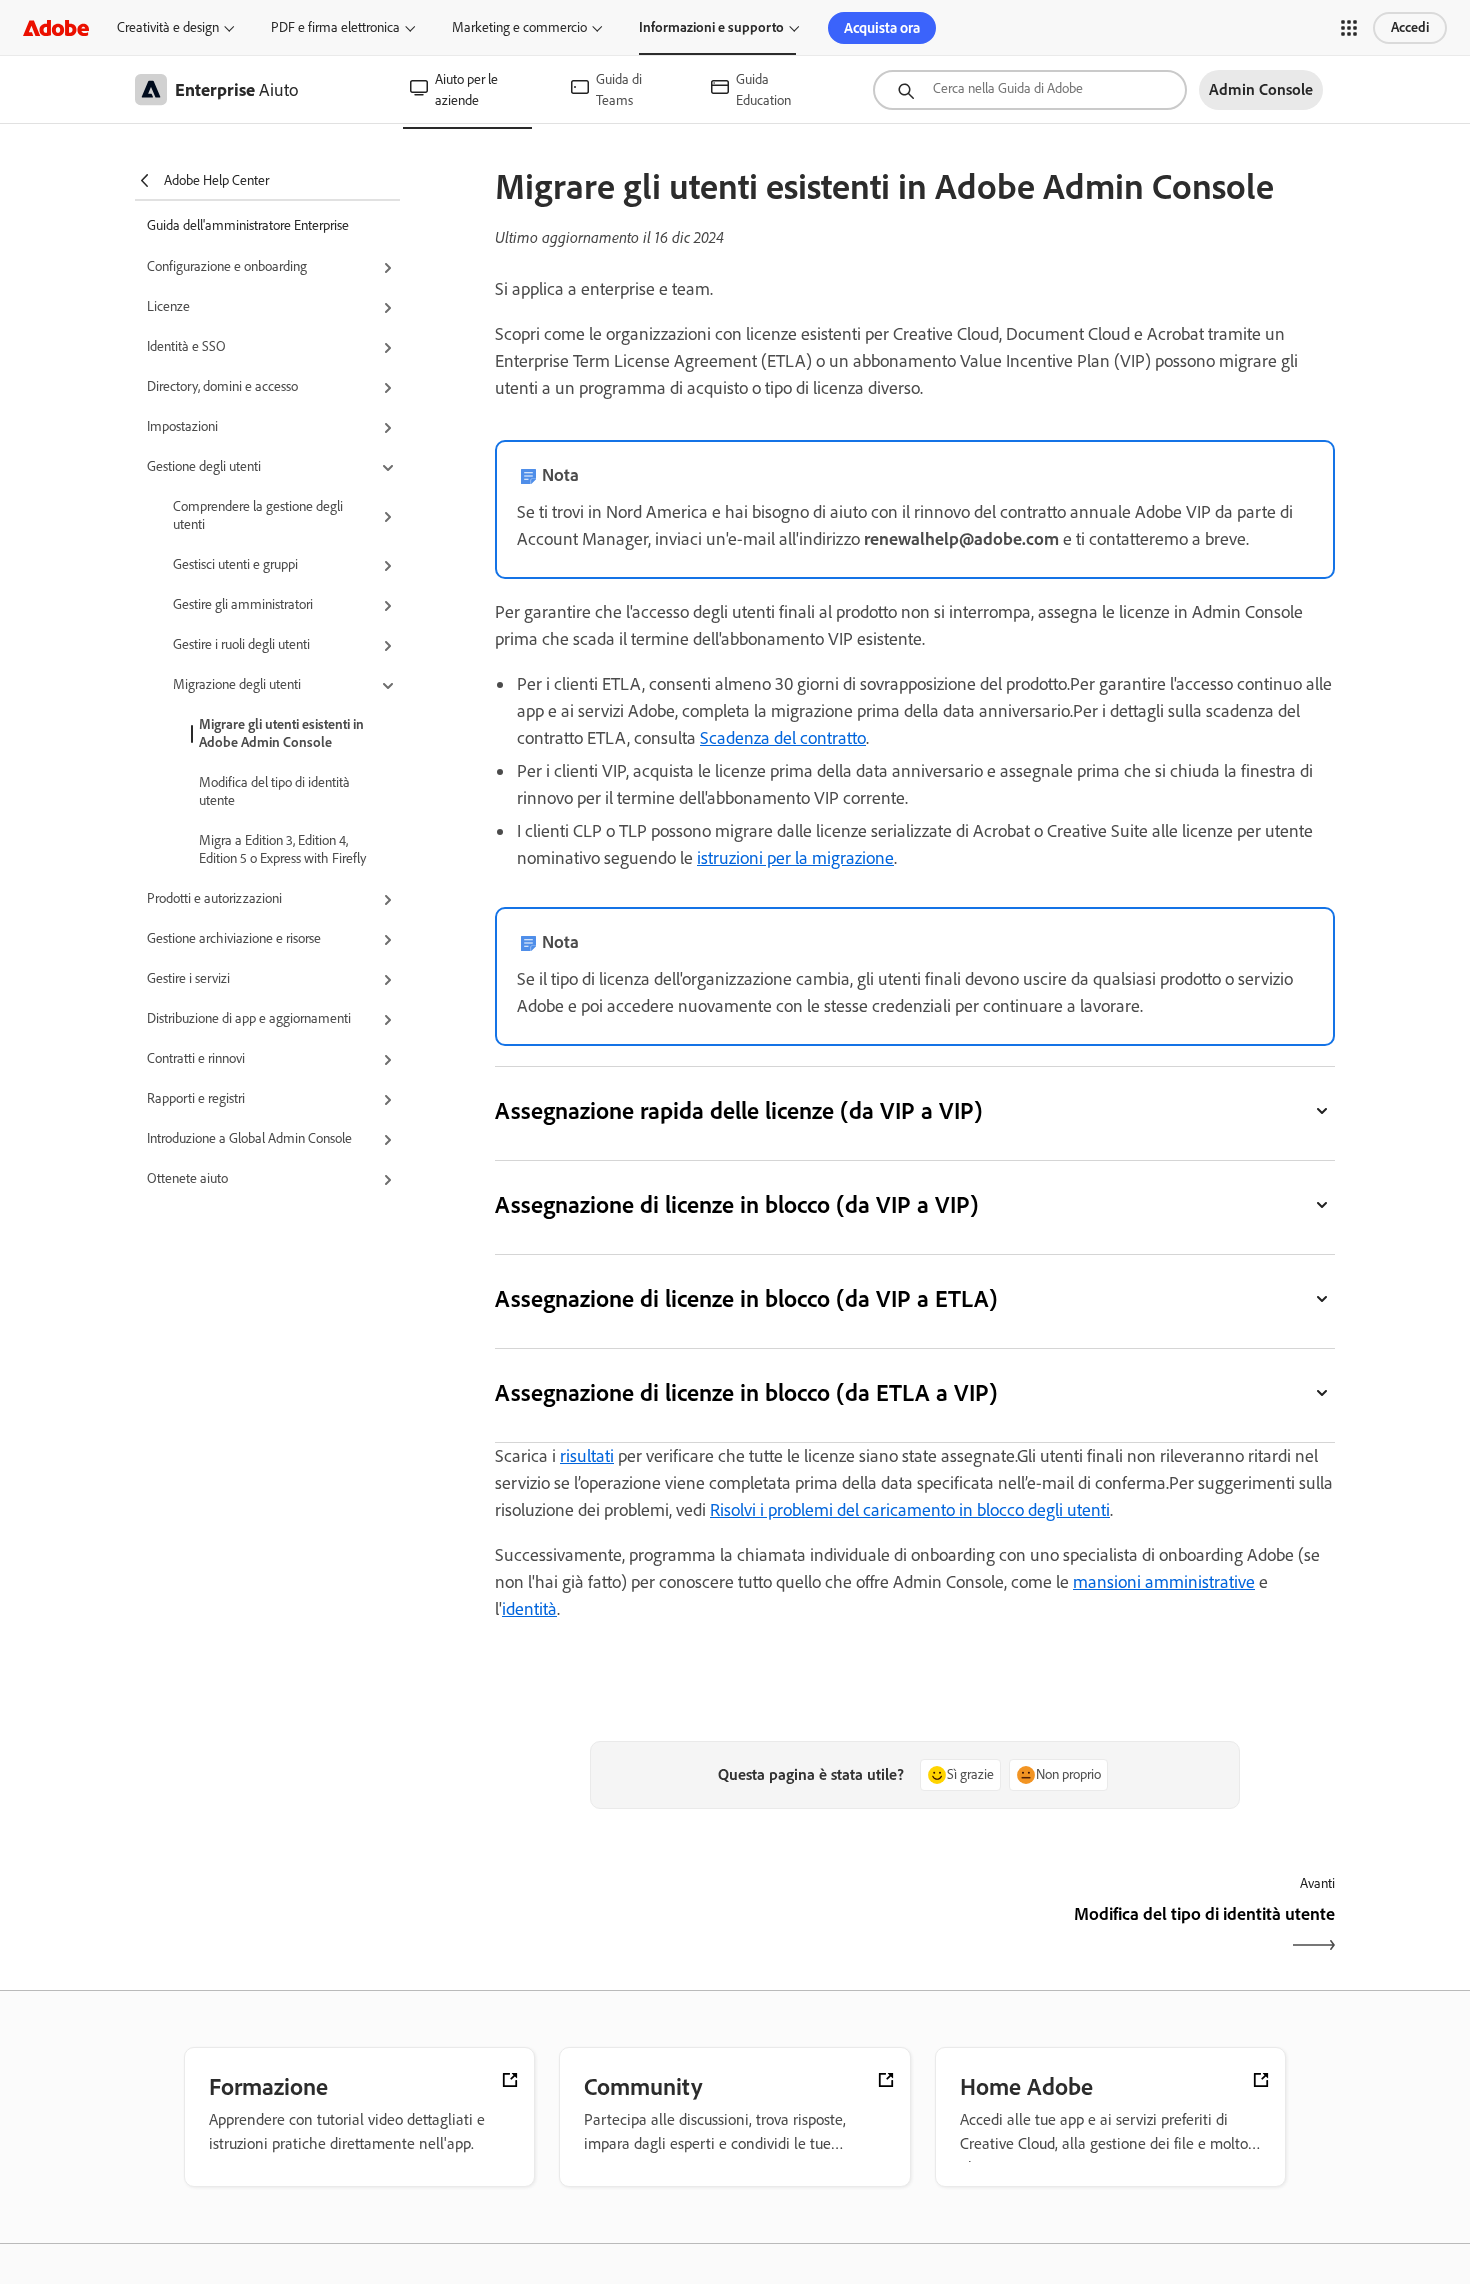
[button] (1349, 28)
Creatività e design (168, 27)
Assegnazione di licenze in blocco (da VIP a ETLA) (746, 1298)
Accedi (1410, 27)
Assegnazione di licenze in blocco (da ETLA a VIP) (746, 1392)
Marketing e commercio (519, 27)
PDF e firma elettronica (335, 27)
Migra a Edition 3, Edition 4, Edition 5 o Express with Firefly (282, 849)
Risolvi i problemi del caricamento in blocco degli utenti (910, 1510)
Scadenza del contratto (783, 738)
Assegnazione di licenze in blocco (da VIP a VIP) (736, 1204)
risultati (587, 1456)
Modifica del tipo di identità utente (274, 791)
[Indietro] (702, 1931)
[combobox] (1030, 90)
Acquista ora (882, 28)
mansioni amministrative (1164, 1582)
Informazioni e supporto (711, 27)
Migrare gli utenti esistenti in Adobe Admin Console (281, 733)
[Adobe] (56, 27)
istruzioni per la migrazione (795, 858)
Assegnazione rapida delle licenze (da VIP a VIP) (738, 1110)
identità (529, 1609)
